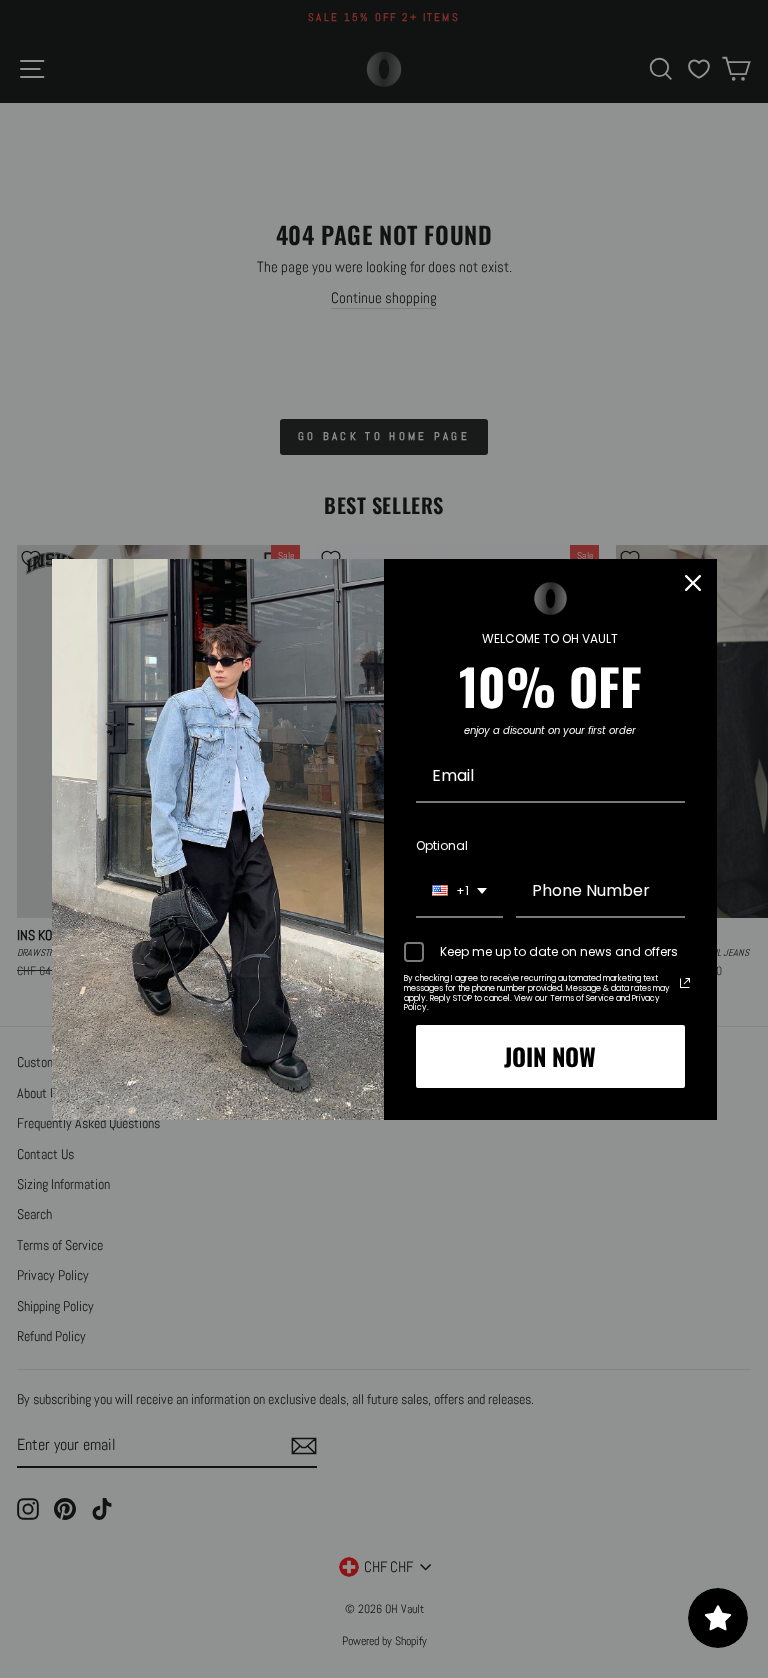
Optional (442, 845)
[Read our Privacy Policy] (685, 983)
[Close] (693, 583)
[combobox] (459, 891)
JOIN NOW (550, 1056)
